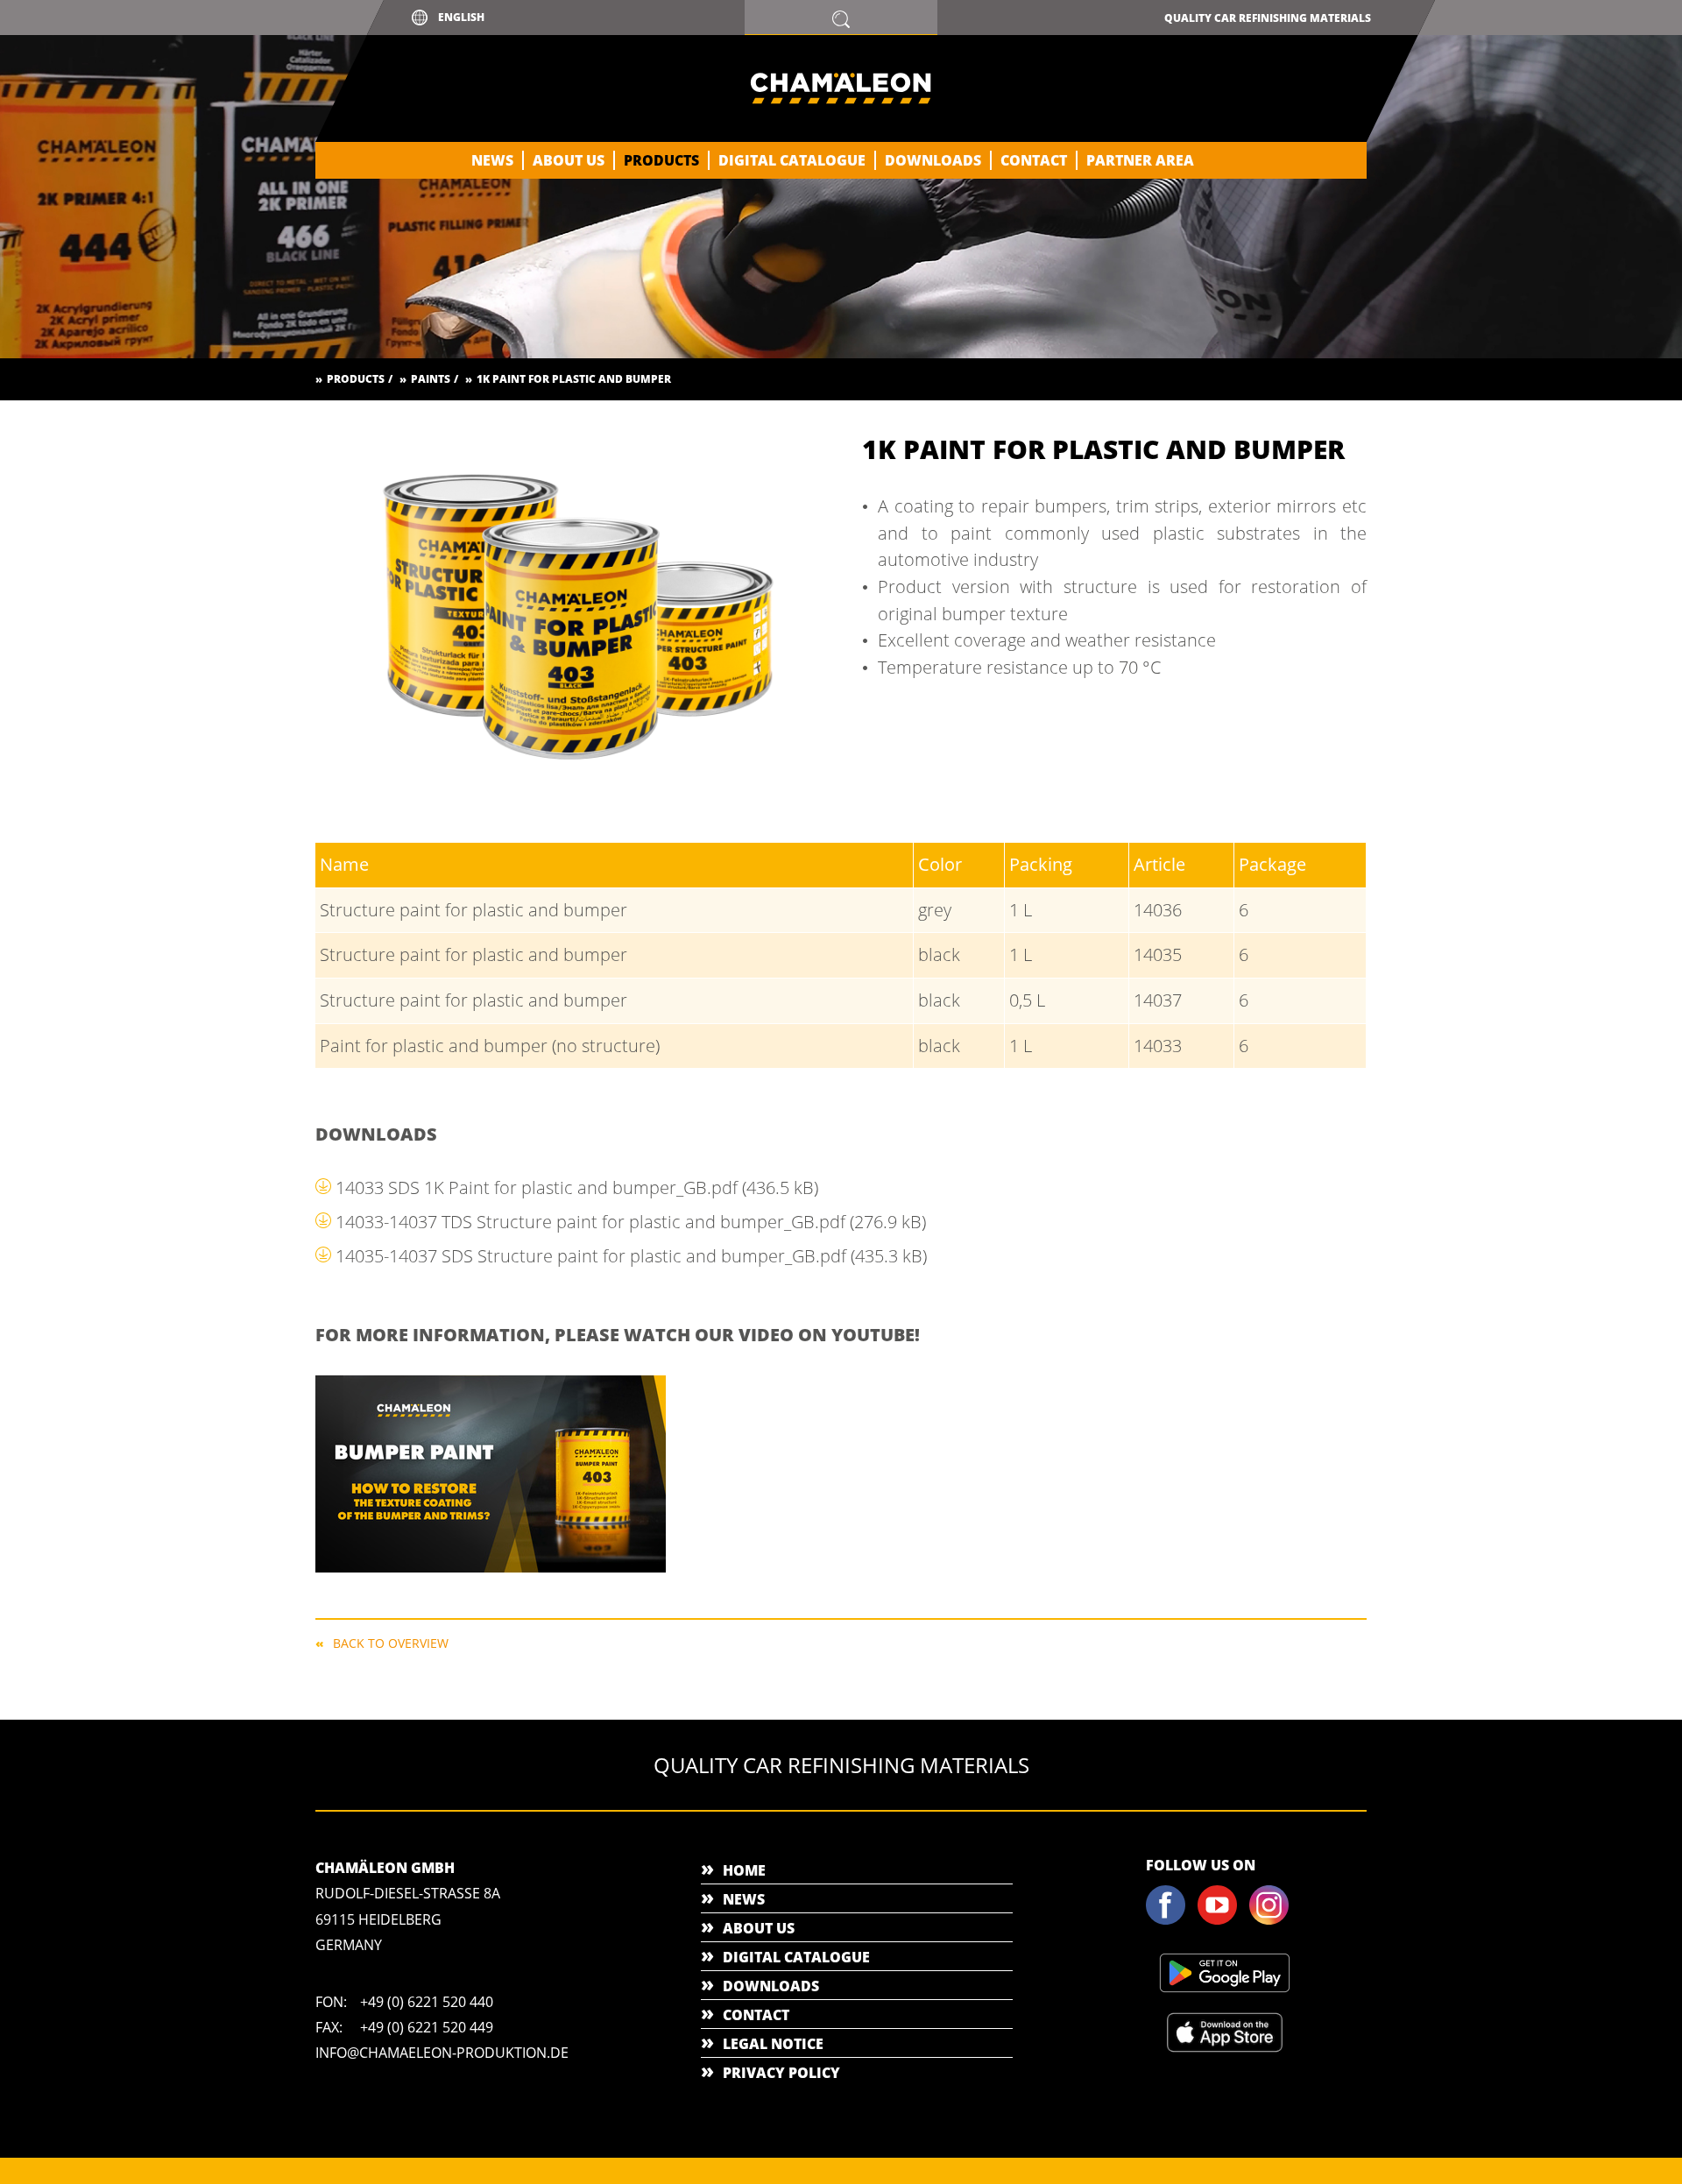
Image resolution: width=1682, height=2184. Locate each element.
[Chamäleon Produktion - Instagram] (1274, 1921)
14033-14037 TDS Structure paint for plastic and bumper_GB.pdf (631, 1222)
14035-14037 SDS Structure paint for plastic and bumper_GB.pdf (631, 1256)
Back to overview (391, 1642)
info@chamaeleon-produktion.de (442, 2053)
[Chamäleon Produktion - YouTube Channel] (1222, 1921)
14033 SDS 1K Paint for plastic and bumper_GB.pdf (577, 1187)
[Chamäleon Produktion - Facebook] (1170, 1921)
